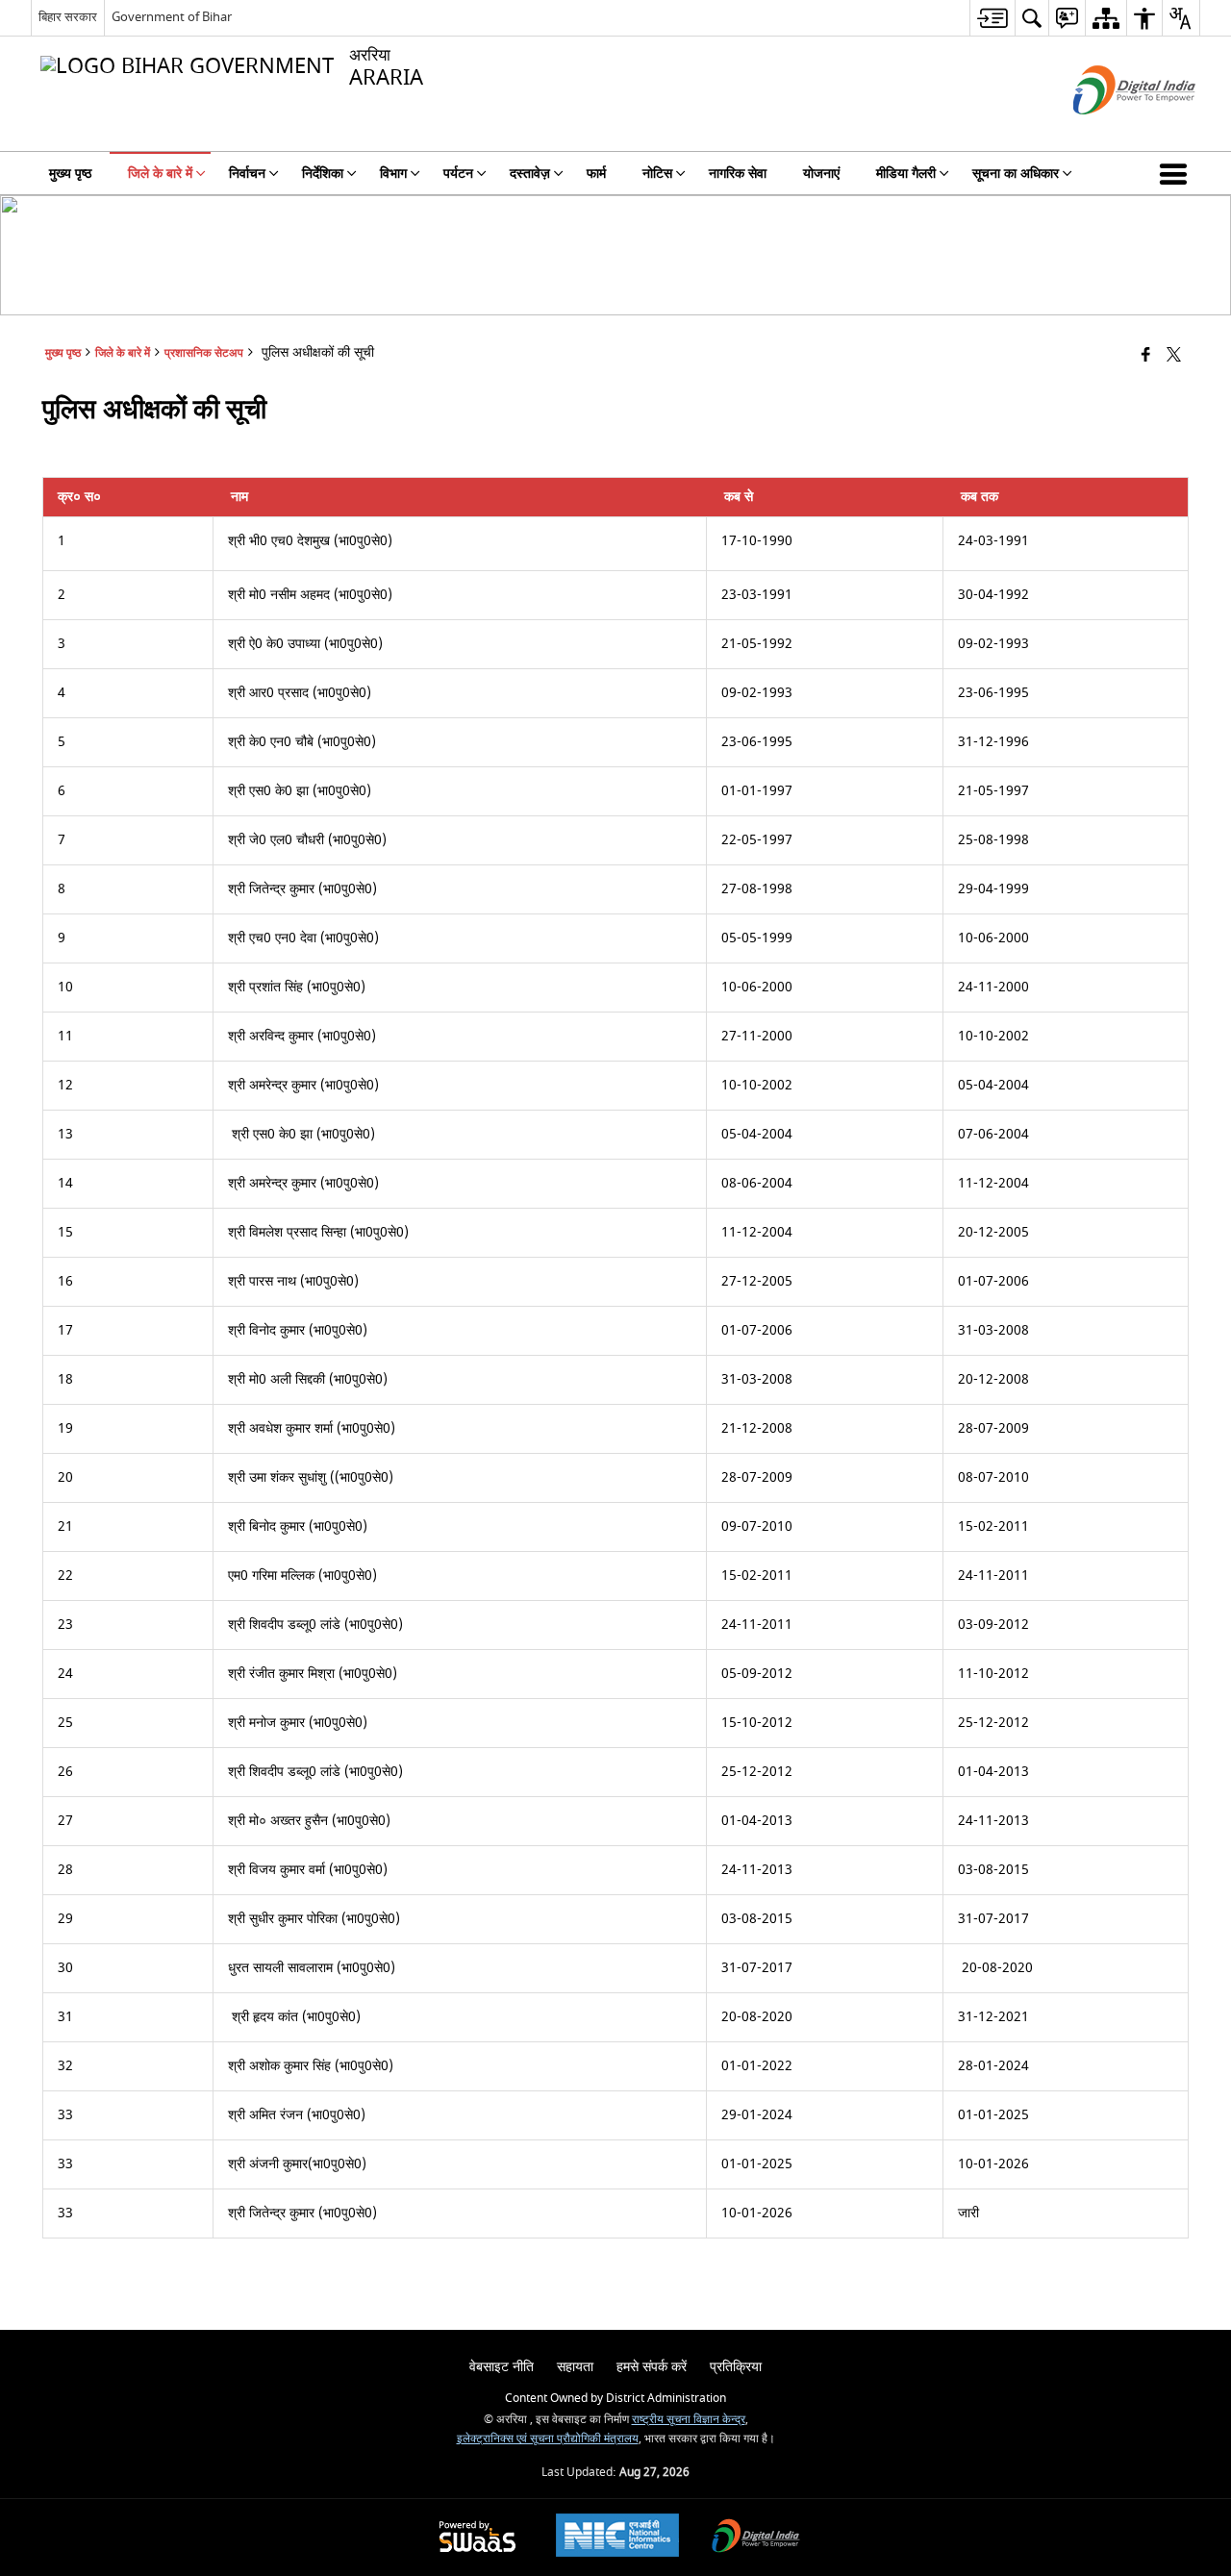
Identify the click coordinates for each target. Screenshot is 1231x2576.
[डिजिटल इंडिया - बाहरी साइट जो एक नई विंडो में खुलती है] (1110, 131)
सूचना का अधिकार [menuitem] (1016, 174)
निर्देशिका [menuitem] (323, 174)
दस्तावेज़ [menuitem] (530, 174)
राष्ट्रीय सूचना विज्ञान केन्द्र (689, 2420)
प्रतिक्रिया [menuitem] (736, 2367)
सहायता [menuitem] (575, 2367)
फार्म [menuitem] (596, 174)
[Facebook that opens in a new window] (1146, 356)
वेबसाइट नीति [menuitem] (502, 2367)
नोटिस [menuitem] (657, 174)
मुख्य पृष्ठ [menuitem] (70, 174)
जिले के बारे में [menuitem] (160, 174)
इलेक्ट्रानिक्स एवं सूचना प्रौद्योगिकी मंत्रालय (548, 2439)
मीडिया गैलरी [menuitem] (906, 174)
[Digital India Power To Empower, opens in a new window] (756, 2538)
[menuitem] (992, 18)
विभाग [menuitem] (393, 174)
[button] (1177, 173)
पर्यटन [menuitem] (458, 174)
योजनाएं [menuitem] (821, 174)
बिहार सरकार (68, 17)
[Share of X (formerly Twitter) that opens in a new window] (1174, 356)
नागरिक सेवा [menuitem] (738, 174)
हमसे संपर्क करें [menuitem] (652, 2367)
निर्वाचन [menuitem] (247, 174)
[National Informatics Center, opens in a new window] (617, 2538)
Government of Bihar (172, 17)
